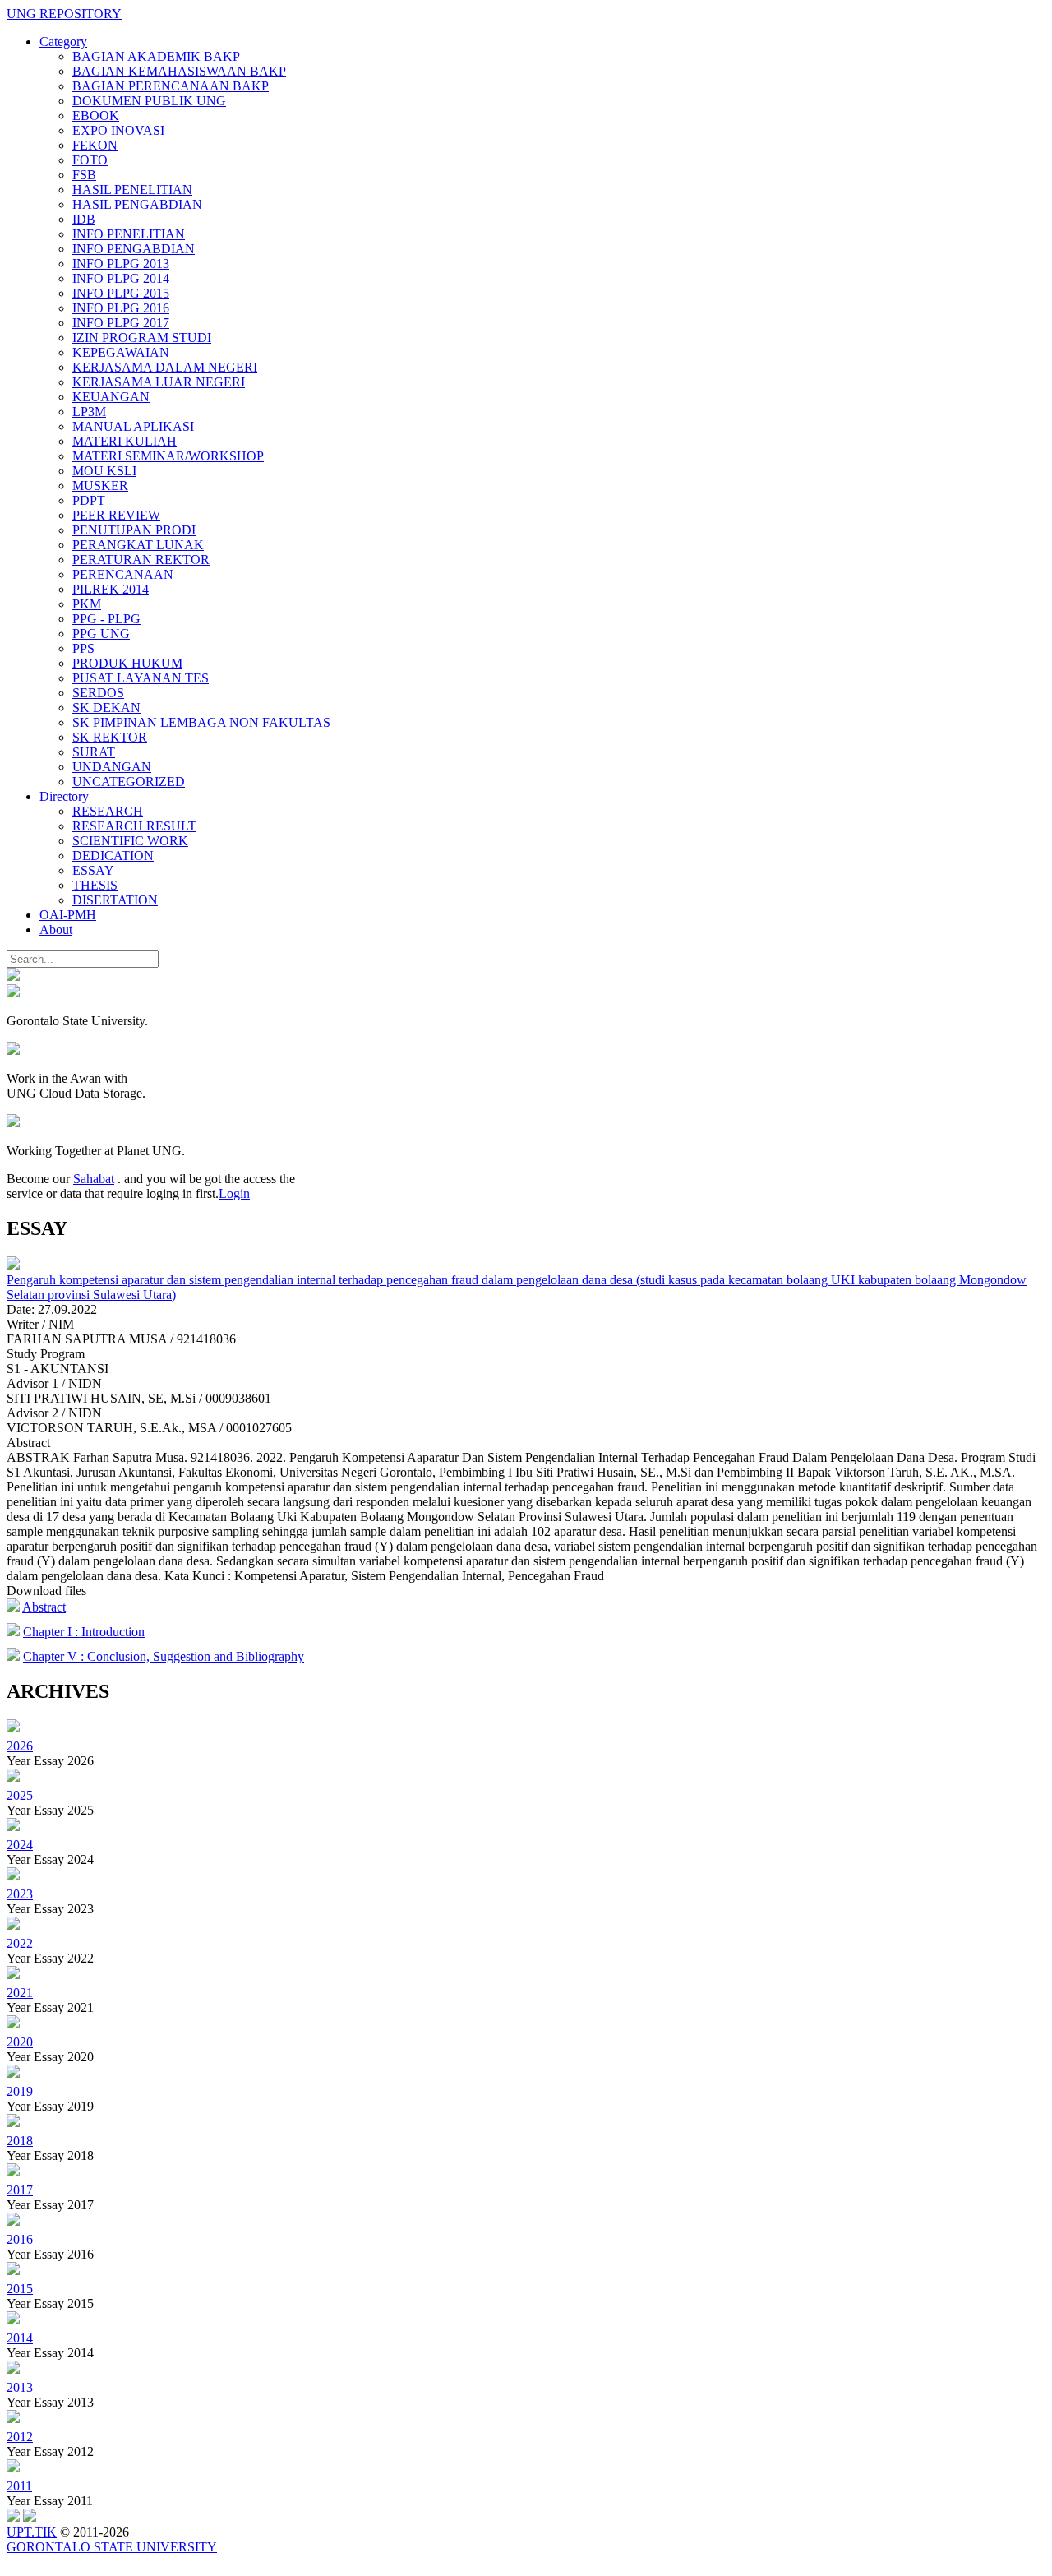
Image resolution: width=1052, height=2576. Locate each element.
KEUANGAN (111, 397)
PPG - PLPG (106, 619)
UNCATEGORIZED (129, 782)
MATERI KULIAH (125, 441)
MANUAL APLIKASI (133, 426)
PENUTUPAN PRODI (134, 530)
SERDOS (98, 693)
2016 (20, 2239)
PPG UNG (101, 634)
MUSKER (100, 486)
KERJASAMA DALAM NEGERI (165, 367)
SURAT (94, 752)
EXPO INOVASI (118, 130)
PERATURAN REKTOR (141, 560)
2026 (20, 1746)
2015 (20, 2289)
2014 (20, 2338)
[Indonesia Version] (13, 976)
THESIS (95, 885)
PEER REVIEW (116, 515)
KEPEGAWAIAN (121, 352)
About (56, 930)
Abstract (44, 1607)
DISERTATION (115, 900)
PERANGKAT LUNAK (138, 545)
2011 (19, 2486)
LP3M (89, 412)
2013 (20, 2387)
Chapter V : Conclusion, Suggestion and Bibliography (164, 1656)
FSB (84, 175)
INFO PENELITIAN (129, 234)
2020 (20, 2042)
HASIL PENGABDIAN (137, 204)
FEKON (95, 145)
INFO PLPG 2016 (121, 308)
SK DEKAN (106, 708)
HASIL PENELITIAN (132, 190)
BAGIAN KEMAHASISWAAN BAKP (179, 71)
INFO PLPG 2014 (121, 278)
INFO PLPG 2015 (121, 293)
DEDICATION (113, 856)
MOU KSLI (104, 471)
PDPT (89, 500)
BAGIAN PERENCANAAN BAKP (171, 86)
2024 (20, 1845)
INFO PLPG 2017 (121, 323)
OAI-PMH (68, 915)
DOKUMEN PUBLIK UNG (149, 101)
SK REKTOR (110, 737)
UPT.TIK (32, 2532)
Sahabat (94, 1179)
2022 (20, 1943)
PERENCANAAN (123, 574)
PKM (87, 604)
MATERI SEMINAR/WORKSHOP (168, 456)
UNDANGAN (112, 767)
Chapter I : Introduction (84, 1632)
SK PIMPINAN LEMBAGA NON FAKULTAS (201, 722)
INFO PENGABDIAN (134, 249)
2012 (20, 2437)
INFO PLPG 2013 (121, 264)
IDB (84, 219)
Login (234, 1193)
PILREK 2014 (111, 589)
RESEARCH (108, 811)
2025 (20, 1795)
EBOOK (96, 116)
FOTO (90, 160)
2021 (20, 1993)
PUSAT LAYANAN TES (141, 678)
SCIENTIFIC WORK (130, 841)
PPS (83, 648)
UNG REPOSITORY (64, 14)
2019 (20, 2091)
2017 (20, 2190)
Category (63, 42)
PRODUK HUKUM (127, 663)
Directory (64, 796)
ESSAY (93, 870)
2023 (20, 1894)
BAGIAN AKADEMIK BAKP (156, 56)
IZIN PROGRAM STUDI (142, 338)
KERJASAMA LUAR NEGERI (159, 382)
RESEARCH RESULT (134, 826)
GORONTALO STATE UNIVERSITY (112, 2547)
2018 (20, 2141)
